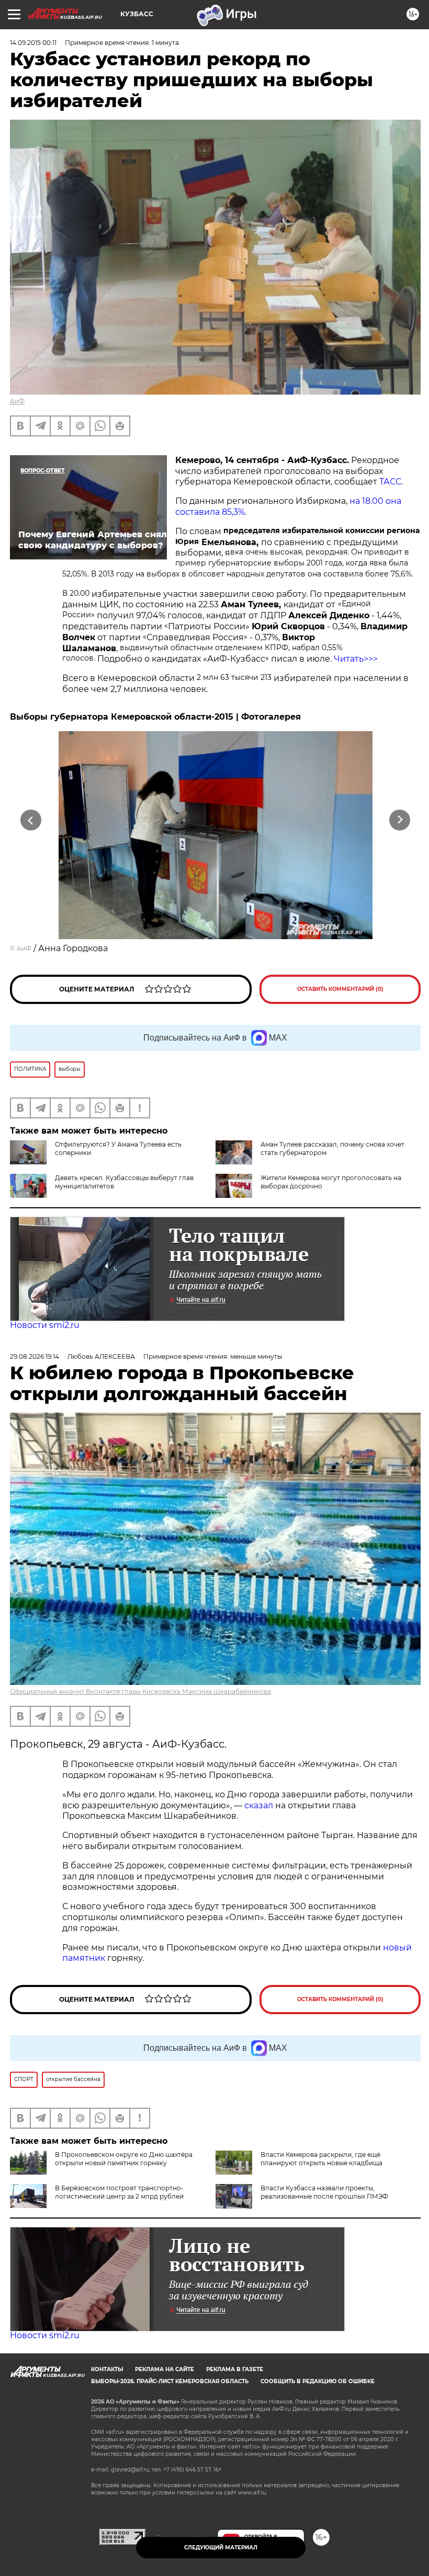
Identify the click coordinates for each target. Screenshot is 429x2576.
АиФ (17, 401)
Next (400, 820)
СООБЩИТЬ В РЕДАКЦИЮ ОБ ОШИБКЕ (318, 2381)
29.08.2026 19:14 (35, 1356)
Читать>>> (356, 659)
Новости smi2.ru (45, 1325)
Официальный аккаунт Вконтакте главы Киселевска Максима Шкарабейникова (140, 1691)
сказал (260, 1805)
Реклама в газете (235, 2369)
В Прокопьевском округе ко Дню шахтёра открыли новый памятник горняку (124, 2159)
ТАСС (390, 482)
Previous (31, 820)
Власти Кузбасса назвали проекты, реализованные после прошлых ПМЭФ (324, 2192)
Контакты (107, 2369)
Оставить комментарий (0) (340, 989)
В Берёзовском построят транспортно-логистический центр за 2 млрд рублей (119, 2192)
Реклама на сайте (165, 2369)
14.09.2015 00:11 (33, 43)
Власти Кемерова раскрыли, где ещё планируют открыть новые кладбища (321, 2159)
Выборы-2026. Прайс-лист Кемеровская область (170, 2381)
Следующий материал (221, 2548)
